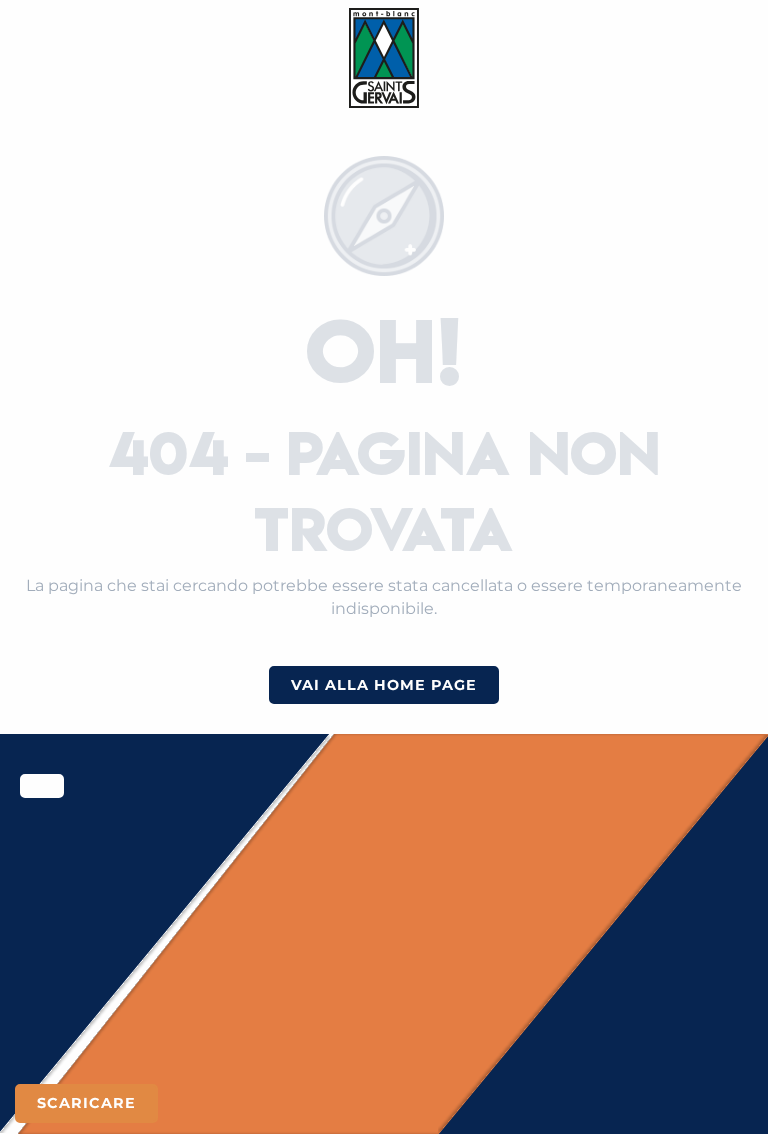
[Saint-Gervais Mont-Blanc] (384, 58)
